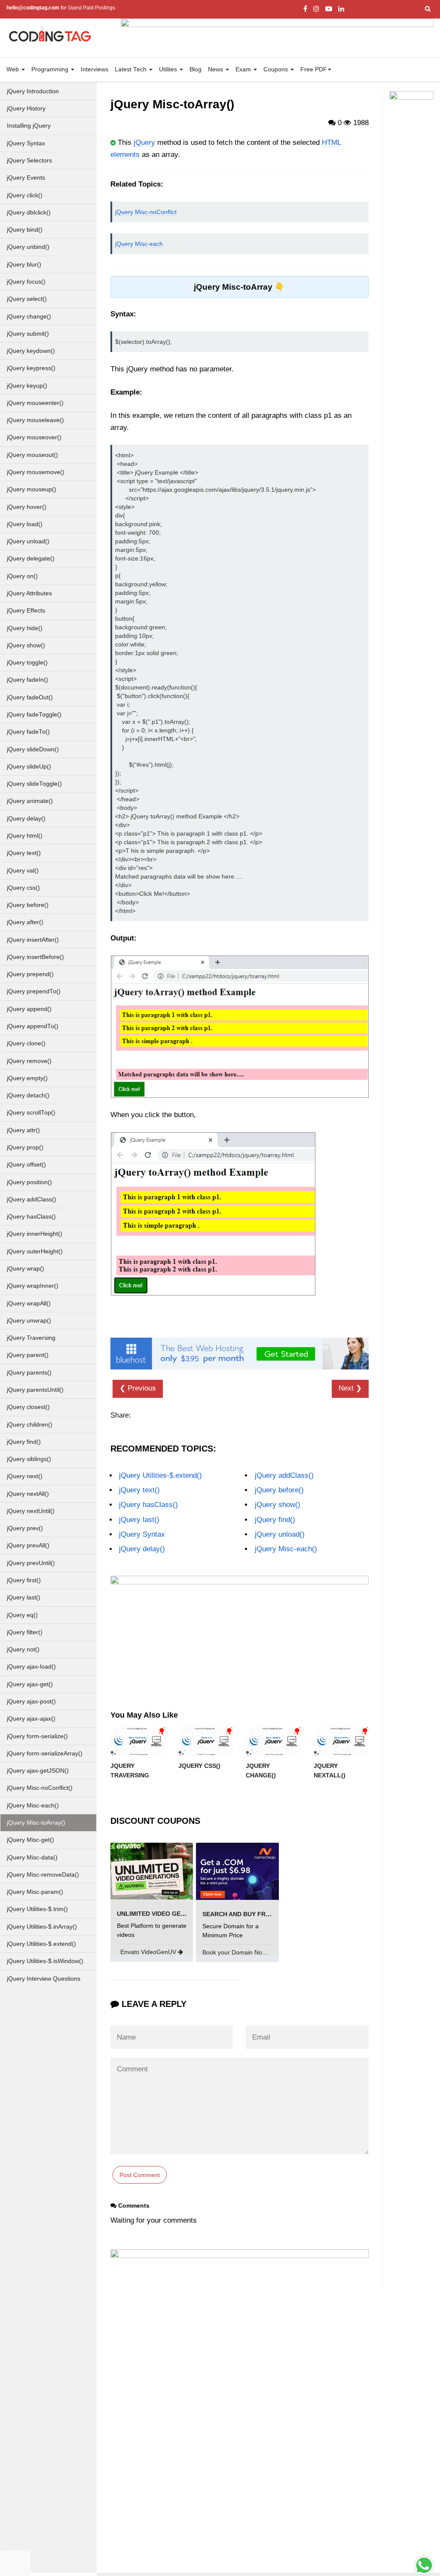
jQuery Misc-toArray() (36, 1823)
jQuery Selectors (29, 161)
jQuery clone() (26, 1043)
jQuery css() (23, 888)
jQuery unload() (28, 541)
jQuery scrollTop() (31, 1113)
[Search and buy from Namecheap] (237, 1871)
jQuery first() (24, 1580)
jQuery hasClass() (31, 1217)
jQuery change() (29, 317)
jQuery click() (25, 195)
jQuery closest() (28, 1407)
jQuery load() (25, 524)
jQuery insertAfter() (33, 940)
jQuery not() (23, 1649)
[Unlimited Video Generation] (152, 1871)
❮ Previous (138, 1388)
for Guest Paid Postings (61, 8)
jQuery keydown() (31, 351)
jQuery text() (24, 853)
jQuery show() (26, 645)
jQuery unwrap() (29, 1321)
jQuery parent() (28, 1355)
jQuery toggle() (27, 663)
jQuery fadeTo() (28, 732)
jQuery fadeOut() (30, 697)
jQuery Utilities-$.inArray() (42, 1927)
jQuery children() (30, 1425)
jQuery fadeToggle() (34, 715)
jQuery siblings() (29, 1459)
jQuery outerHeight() (35, 1251)
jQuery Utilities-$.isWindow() (45, 1961)
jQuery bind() (25, 230)
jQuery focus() (26, 282)
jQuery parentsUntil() (35, 1390)
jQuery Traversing (31, 1338)
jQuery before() (28, 905)
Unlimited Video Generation (164, 1914)
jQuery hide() (25, 628)
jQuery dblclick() (29, 213)
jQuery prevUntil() (31, 1563)
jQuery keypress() (31, 368)
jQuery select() (27, 299)
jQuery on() (22, 576)
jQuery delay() (26, 819)
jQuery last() (24, 1597)
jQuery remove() (29, 1061)
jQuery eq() (22, 1615)
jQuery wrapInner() (33, 1286)
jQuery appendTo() (33, 1026)
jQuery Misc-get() (31, 1840)
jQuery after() (25, 922)
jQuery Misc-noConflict (146, 212)
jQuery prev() (25, 1528)
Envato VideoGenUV (149, 1952)
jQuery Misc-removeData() (43, 1875)
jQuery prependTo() (34, 991)
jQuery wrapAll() (29, 1303)
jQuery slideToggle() (34, 784)
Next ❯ (350, 1388)
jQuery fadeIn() (27, 680)
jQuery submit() (28, 334)
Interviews (95, 69)
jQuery (144, 142)
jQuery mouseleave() (35, 420)
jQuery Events (26, 178)
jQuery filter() (25, 1632)
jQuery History (26, 109)
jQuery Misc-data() (32, 1858)
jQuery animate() (30, 801)
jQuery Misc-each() (33, 1806)
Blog (196, 69)
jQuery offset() (26, 1165)
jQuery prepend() (30, 974)
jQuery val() (23, 871)
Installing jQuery (29, 126)
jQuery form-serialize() (37, 1736)
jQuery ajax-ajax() (31, 1719)
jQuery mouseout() (32, 455)
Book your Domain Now (235, 1952)
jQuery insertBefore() (35, 957)
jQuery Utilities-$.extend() (41, 1944)
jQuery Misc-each (139, 244)
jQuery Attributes (29, 593)
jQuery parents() (29, 1373)
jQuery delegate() (31, 559)
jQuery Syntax (26, 143)
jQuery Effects (26, 611)
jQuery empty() (27, 1078)
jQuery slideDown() (33, 749)
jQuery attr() (23, 1130)
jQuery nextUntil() (31, 1511)
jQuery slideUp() (29, 767)
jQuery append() (29, 1009)
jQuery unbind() (28, 247)
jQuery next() (25, 1476)
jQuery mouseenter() (35, 403)
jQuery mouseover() (34, 437)
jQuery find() (24, 1442)
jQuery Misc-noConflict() (40, 1788)
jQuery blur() (24, 265)
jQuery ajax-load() (31, 1667)
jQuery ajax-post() (31, 1702)
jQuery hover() (27, 507)
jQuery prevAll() (28, 1545)
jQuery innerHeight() (35, 1234)
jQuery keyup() (27, 386)
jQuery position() (29, 1182)
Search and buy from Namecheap (259, 1914)
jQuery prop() (25, 1147)
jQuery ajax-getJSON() (38, 1771)
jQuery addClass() (32, 1199)
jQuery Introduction (33, 91)
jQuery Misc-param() (35, 1892)
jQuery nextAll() (28, 1494)
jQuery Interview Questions (44, 1979)
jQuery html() (25, 836)
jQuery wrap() (26, 1269)
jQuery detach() (28, 1095)
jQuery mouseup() (32, 489)
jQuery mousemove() (36, 472)
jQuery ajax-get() (30, 1684)
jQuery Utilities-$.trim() (37, 1909)
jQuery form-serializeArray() (45, 1754)
